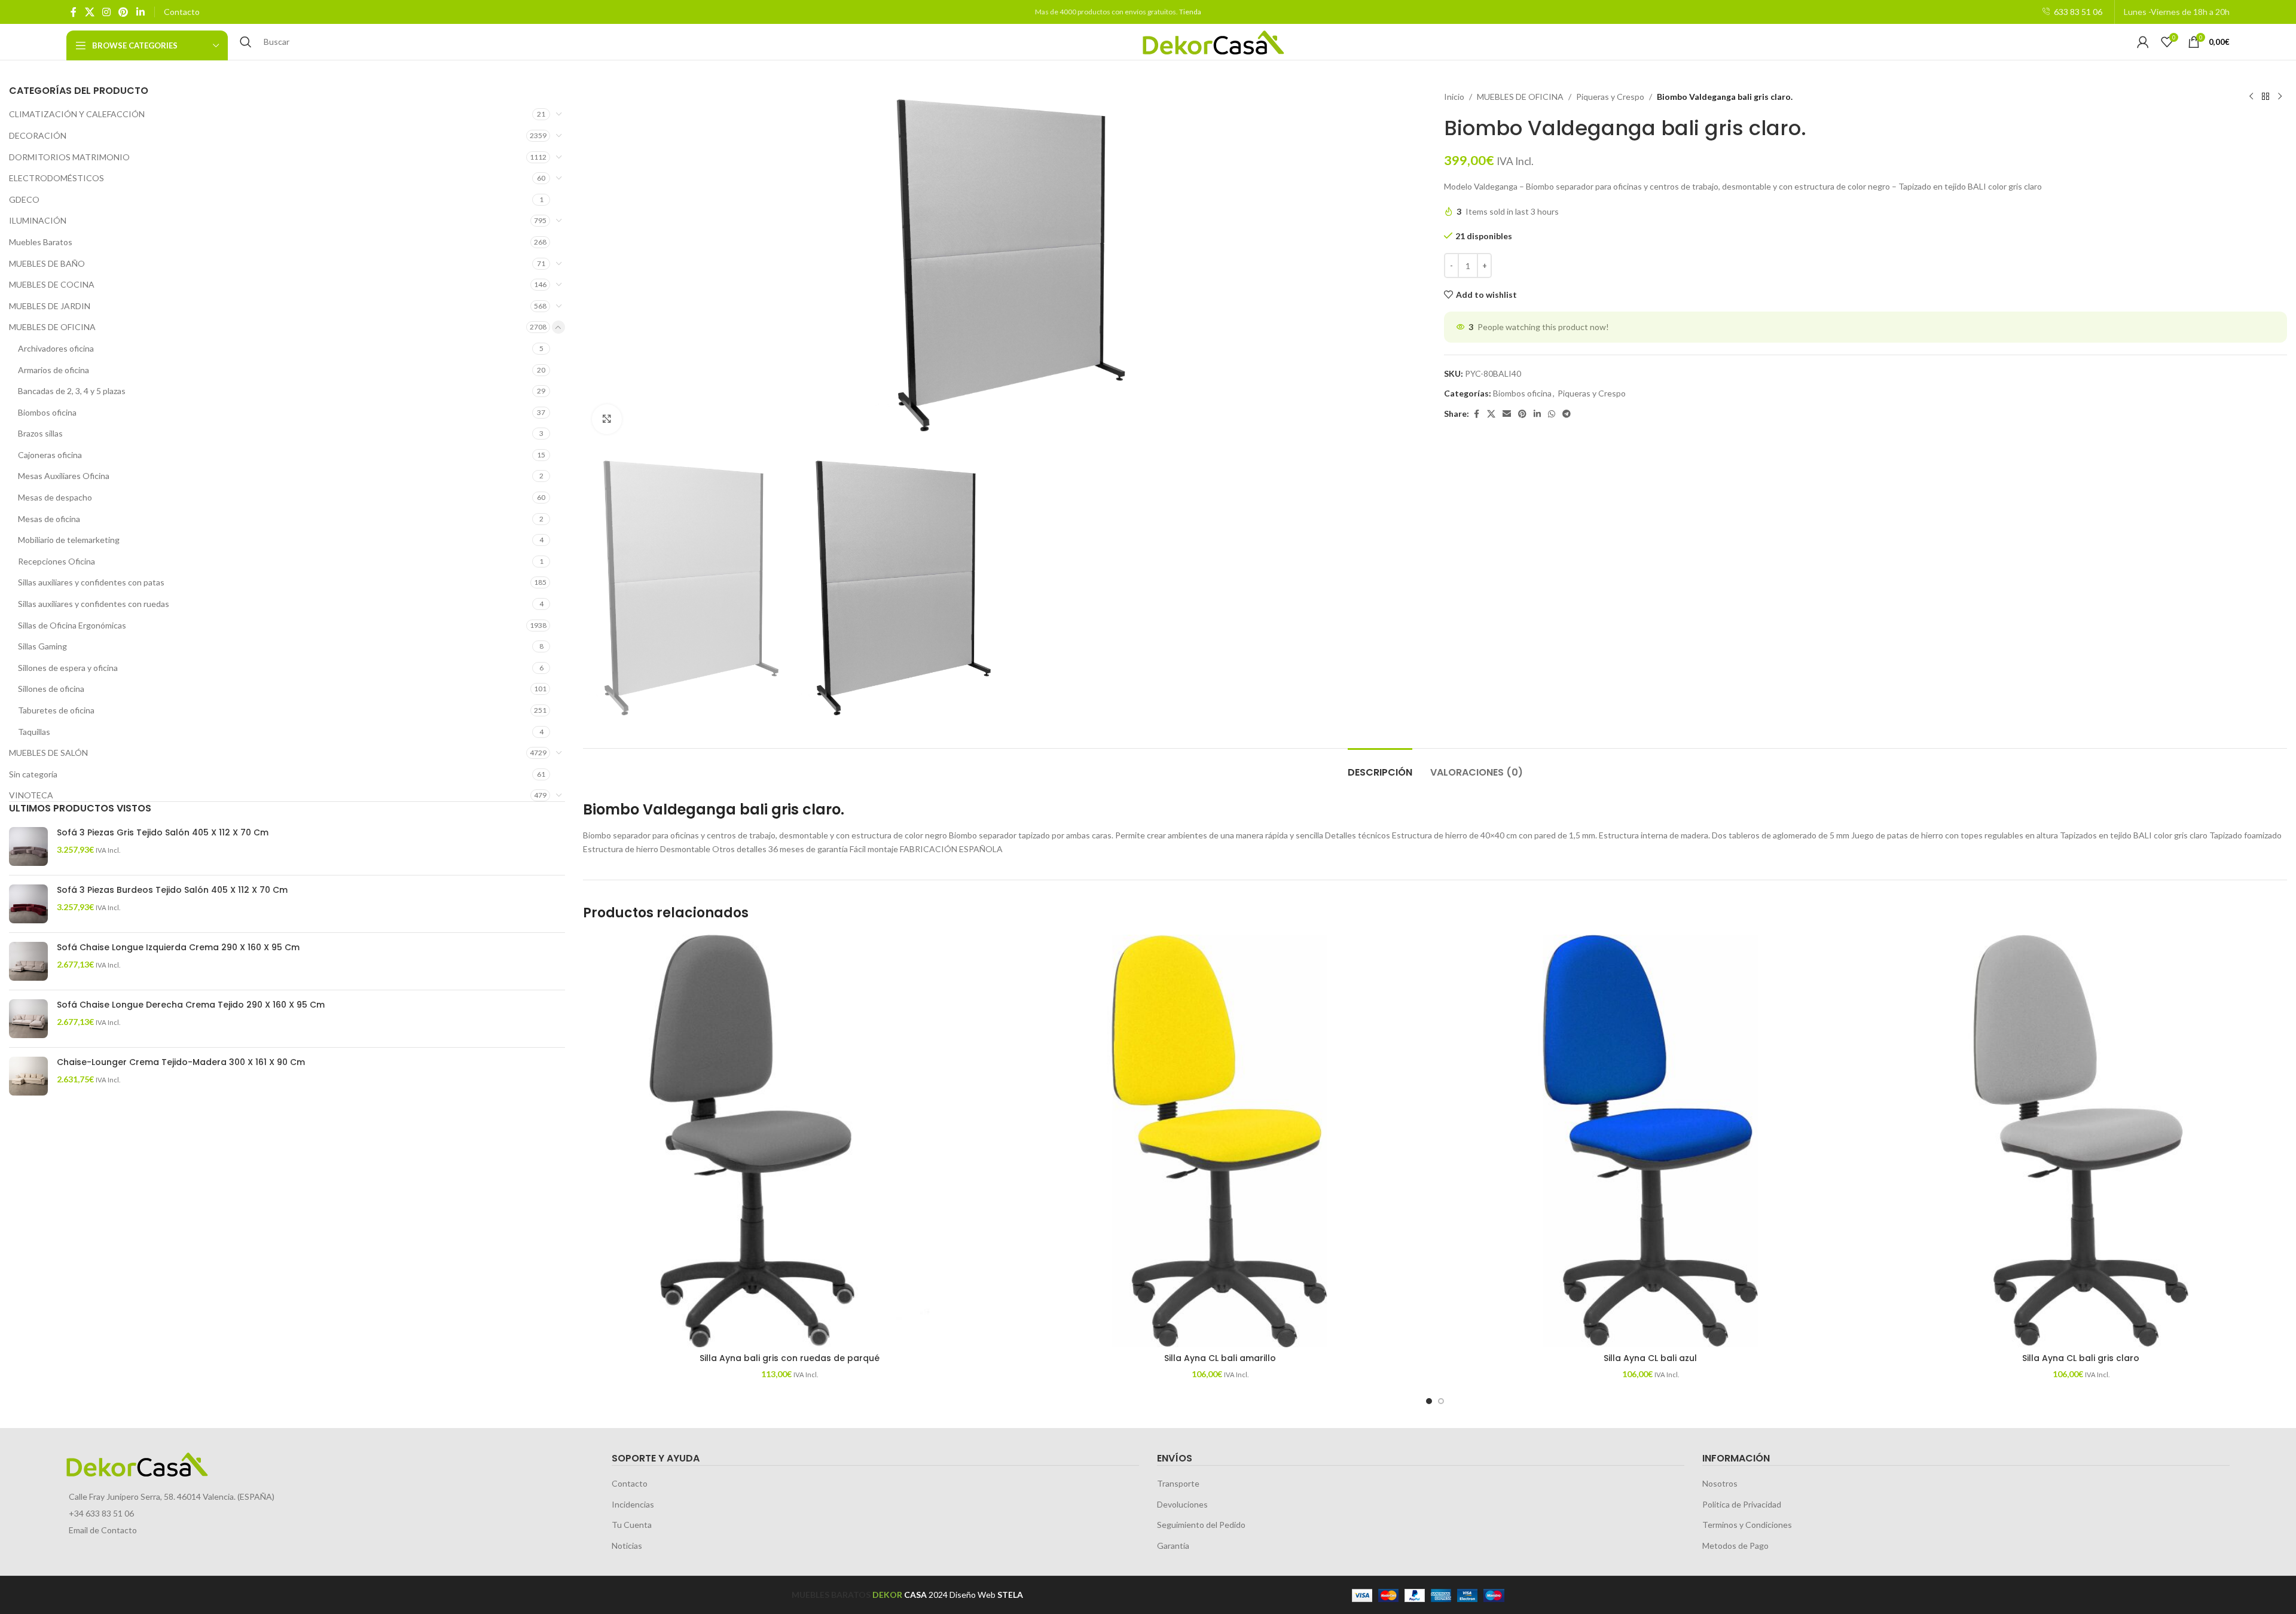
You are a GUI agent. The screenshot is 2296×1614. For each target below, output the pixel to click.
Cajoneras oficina (50, 455)
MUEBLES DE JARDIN (50, 306)
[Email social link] (1507, 414)
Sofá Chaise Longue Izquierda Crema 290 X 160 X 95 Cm (178, 948)
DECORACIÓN (38, 135)
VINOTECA (31, 795)
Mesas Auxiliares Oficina (64, 476)
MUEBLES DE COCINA (52, 284)
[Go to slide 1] (1429, 1401)
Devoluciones (1182, 1504)
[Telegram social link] (1567, 414)
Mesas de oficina (49, 519)
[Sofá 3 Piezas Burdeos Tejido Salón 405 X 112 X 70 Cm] (28, 904)
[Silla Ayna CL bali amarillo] (1220, 1141)
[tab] (1380, 766)
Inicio (1454, 97)
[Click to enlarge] (607, 419)
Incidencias (633, 1504)
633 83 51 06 (2078, 12)
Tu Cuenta (632, 1525)
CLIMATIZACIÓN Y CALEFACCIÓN (77, 114)
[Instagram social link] (106, 12)
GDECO (24, 199)
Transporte (1178, 1483)
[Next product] (2280, 97)
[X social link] (89, 12)
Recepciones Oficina (57, 561)
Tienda (1190, 12)
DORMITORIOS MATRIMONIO (69, 157)
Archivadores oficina (56, 348)
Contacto (182, 12)
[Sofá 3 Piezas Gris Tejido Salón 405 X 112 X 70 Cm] (28, 846)
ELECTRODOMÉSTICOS (57, 178)
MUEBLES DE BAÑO (47, 263)
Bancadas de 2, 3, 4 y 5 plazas (72, 391)
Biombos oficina (47, 412)
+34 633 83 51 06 (101, 1513)
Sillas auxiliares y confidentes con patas (91, 582)
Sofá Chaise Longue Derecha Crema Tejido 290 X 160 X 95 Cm (191, 1005)
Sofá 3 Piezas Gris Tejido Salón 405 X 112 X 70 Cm (163, 833)
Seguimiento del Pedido (1201, 1525)
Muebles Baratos (41, 242)
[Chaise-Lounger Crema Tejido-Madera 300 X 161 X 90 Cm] (28, 1076)
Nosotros (1720, 1483)
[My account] (2143, 42)
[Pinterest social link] (123, 12)
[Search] (246, 42)
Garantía (1173, 1546)
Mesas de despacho (55, 497)
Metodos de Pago (1735, 1546)
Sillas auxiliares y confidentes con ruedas (94, 604)
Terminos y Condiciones (1747, 1525)
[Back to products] (2266, 97)
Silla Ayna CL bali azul (1650, 1358)
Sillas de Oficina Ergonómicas (72, 625)
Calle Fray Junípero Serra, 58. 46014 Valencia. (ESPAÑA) (172, 1496)
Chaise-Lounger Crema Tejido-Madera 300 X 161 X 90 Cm (181, 1062)
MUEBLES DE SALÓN (48, 753)
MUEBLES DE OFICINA (52, 327)
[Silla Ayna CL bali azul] (1650, 1141)
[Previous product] (2251, 97)
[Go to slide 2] (1441, 1401)
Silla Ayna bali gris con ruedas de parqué (790, 1358)
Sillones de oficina (51, 689)
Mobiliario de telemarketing (69, 540)
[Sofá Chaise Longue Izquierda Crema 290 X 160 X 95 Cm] (28, 961)
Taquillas (34, 732)
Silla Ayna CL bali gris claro (2081, 1358)
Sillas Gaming (42, 646)
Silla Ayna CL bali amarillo (1220, 1358)
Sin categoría (33, 774)
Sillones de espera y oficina (68, 668)
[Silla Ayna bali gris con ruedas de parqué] (789, 1141)
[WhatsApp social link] (1552, 414)
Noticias (627, 1546)
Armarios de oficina (54, 370)
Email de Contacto (103, 1530)
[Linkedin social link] (140, 12)
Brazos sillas (40, 433)
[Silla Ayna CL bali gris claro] (2081, 1141)
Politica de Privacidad (1742, 1504)
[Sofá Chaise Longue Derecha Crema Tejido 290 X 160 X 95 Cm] (28, 1019)
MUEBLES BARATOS (831, 1595)
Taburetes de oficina (56, 710)
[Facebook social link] (74, 12)
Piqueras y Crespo (1610, 97)
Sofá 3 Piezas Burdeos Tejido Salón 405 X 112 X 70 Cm (172, 890)
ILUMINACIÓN (38, 220)
